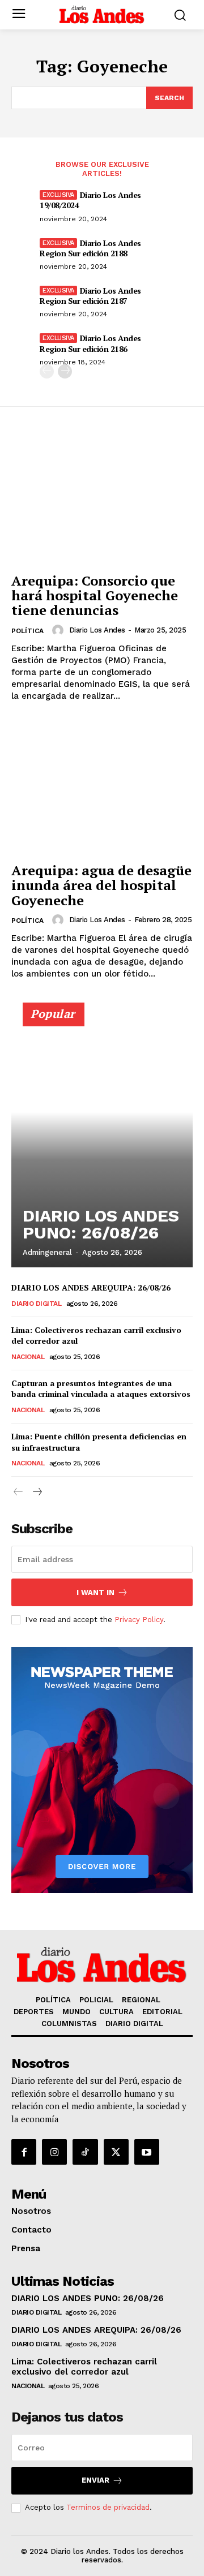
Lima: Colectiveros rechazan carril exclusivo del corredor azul (96, 1336)
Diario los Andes (97, 630)
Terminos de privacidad (108, 2507)
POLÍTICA (27, 631)
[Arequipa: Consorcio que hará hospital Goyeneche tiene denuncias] (102, 498)
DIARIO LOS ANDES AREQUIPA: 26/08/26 (91, 1287)
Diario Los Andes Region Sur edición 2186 (90, 343)
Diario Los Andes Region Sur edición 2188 (90, 248)
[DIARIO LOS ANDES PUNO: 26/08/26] (102, 1140)
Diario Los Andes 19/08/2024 (90, 200)
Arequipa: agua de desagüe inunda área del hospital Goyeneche (101, 885)
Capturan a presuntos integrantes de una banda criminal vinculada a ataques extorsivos (102, 1389)
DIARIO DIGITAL (36, 1304)
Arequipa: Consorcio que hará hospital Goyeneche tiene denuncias (95, 595)
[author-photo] (59, 630)
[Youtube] (147, 2152)
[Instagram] (54, 2152)
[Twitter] (116, 2152)
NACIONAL (28, 1357)
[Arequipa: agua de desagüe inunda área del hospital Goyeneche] (102, 788)
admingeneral (47, 1252)
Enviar (95, 2480)
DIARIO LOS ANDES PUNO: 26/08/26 (101, 1224)
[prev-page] (47, 371)
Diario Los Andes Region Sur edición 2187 (90, 296)
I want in (95, 1592)
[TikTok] (85, 2152)
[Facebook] (24, 2152)
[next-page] (65, 371)
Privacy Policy (139, 1620)
